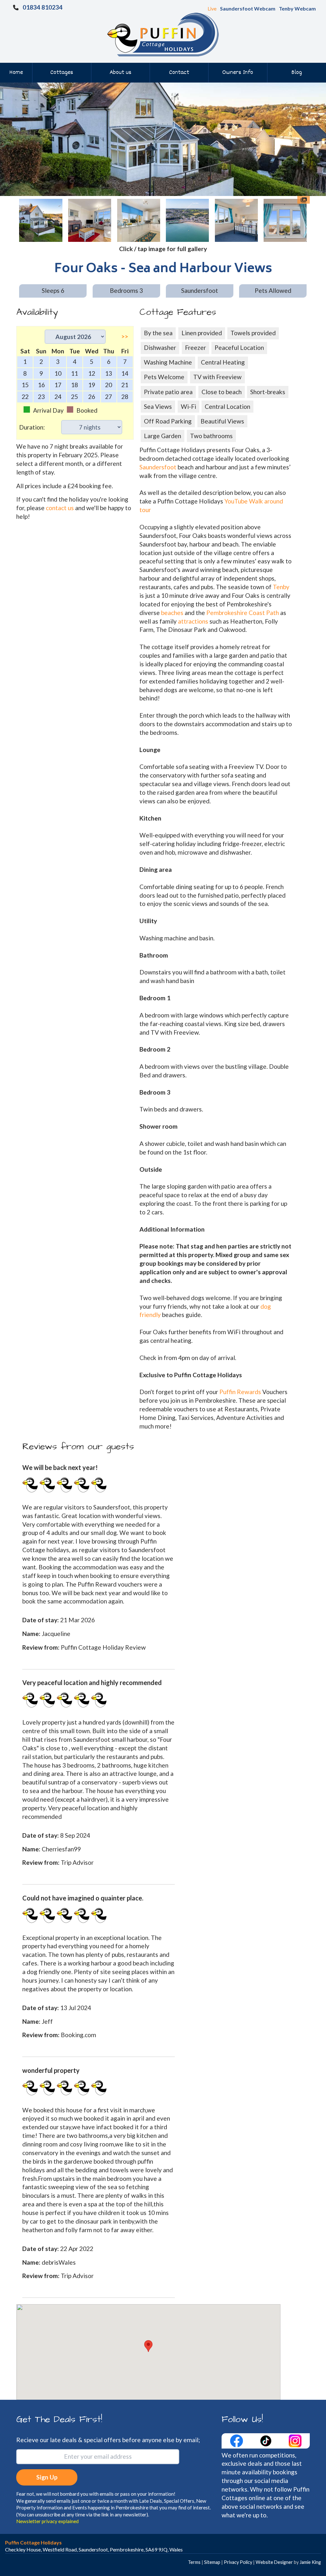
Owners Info (238, 73)
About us (120, 73)
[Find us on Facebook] (237, 2440)
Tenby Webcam (297, 8)
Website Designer (274, 2562)
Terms (194, 2562)
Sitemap (212, 2562)
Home (16, 73)
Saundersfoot (158, 467)
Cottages (62, 73)
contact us (60, 508)
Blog (297, 73)
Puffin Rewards (241, 1392)
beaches (172, 613)
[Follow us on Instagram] (295, 2440)
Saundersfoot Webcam (248, 8)
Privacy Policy (238, 2562)
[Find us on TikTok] (266, 2440)
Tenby (281, 587)
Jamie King (310, 2562)
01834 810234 (43, 7)
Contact (179, 73)
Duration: (32, 427)
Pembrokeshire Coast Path (243, 613)
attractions (193, 621)
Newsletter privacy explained (47, 2521)
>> (125, 336)
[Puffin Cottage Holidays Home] (163, 34)
